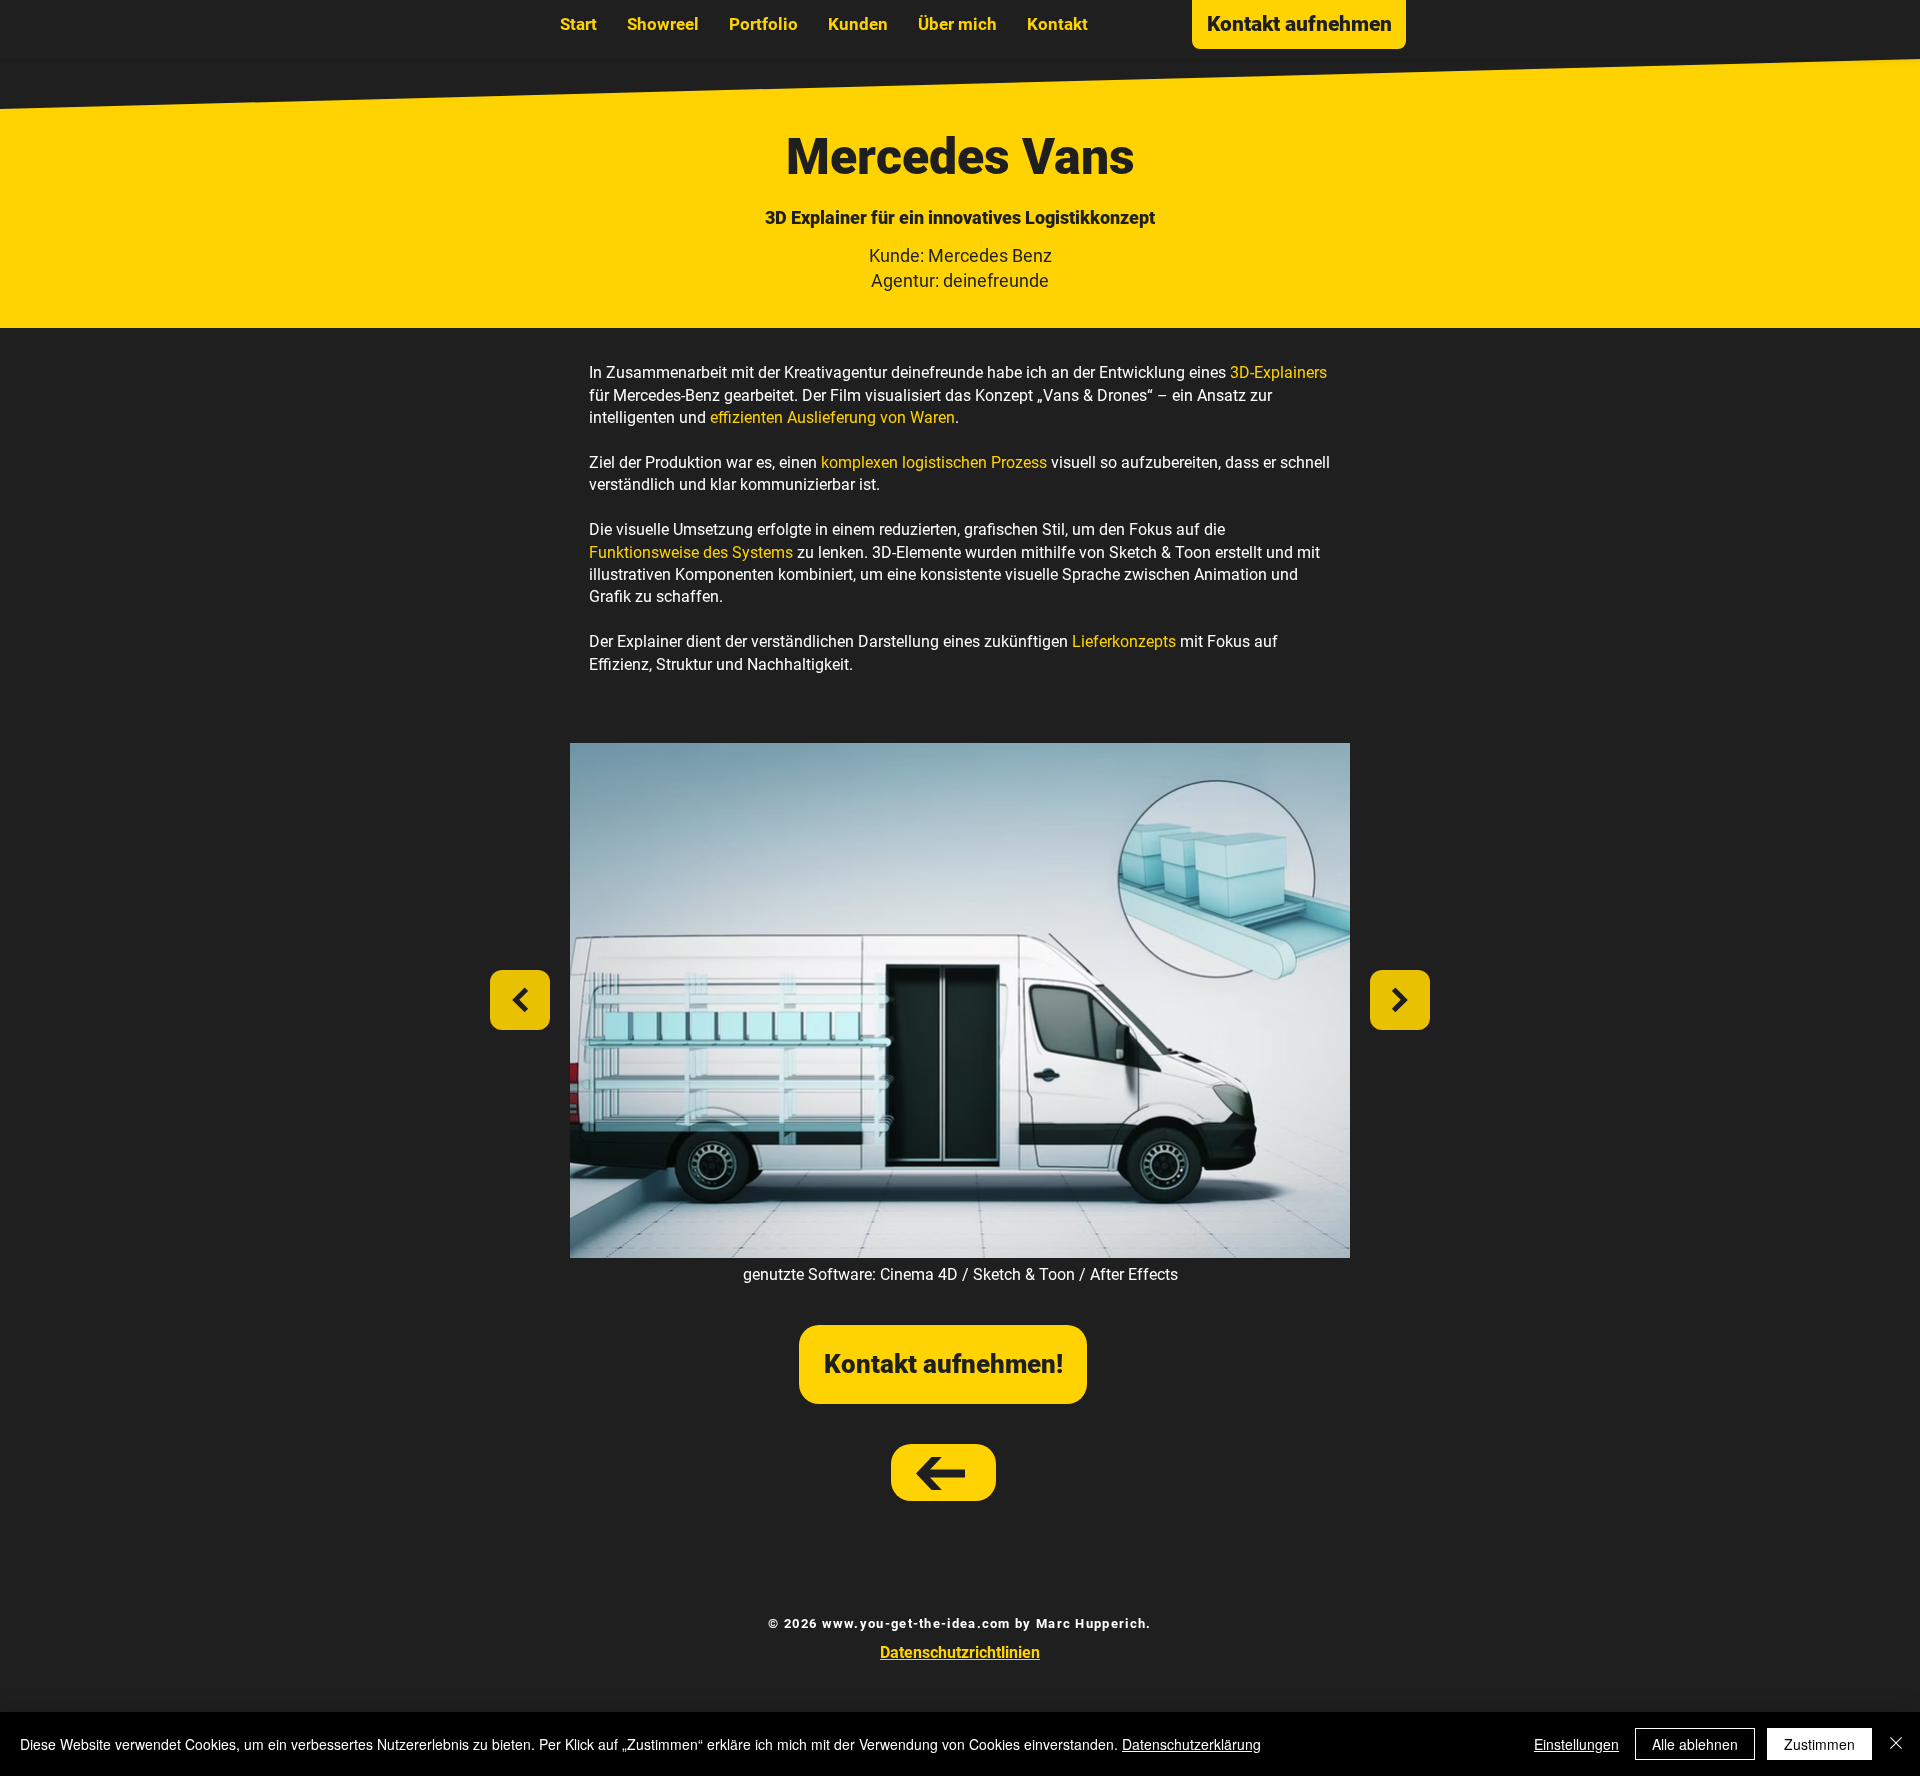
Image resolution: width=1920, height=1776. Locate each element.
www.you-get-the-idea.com (916, 1623)
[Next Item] (1400, 1000)
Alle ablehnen (1695, 1744)
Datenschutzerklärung (1191, 1744)
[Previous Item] (520, 1000)
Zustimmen (1819, 1744)
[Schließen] (1896, 1744)
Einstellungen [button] (1576, 1744)
